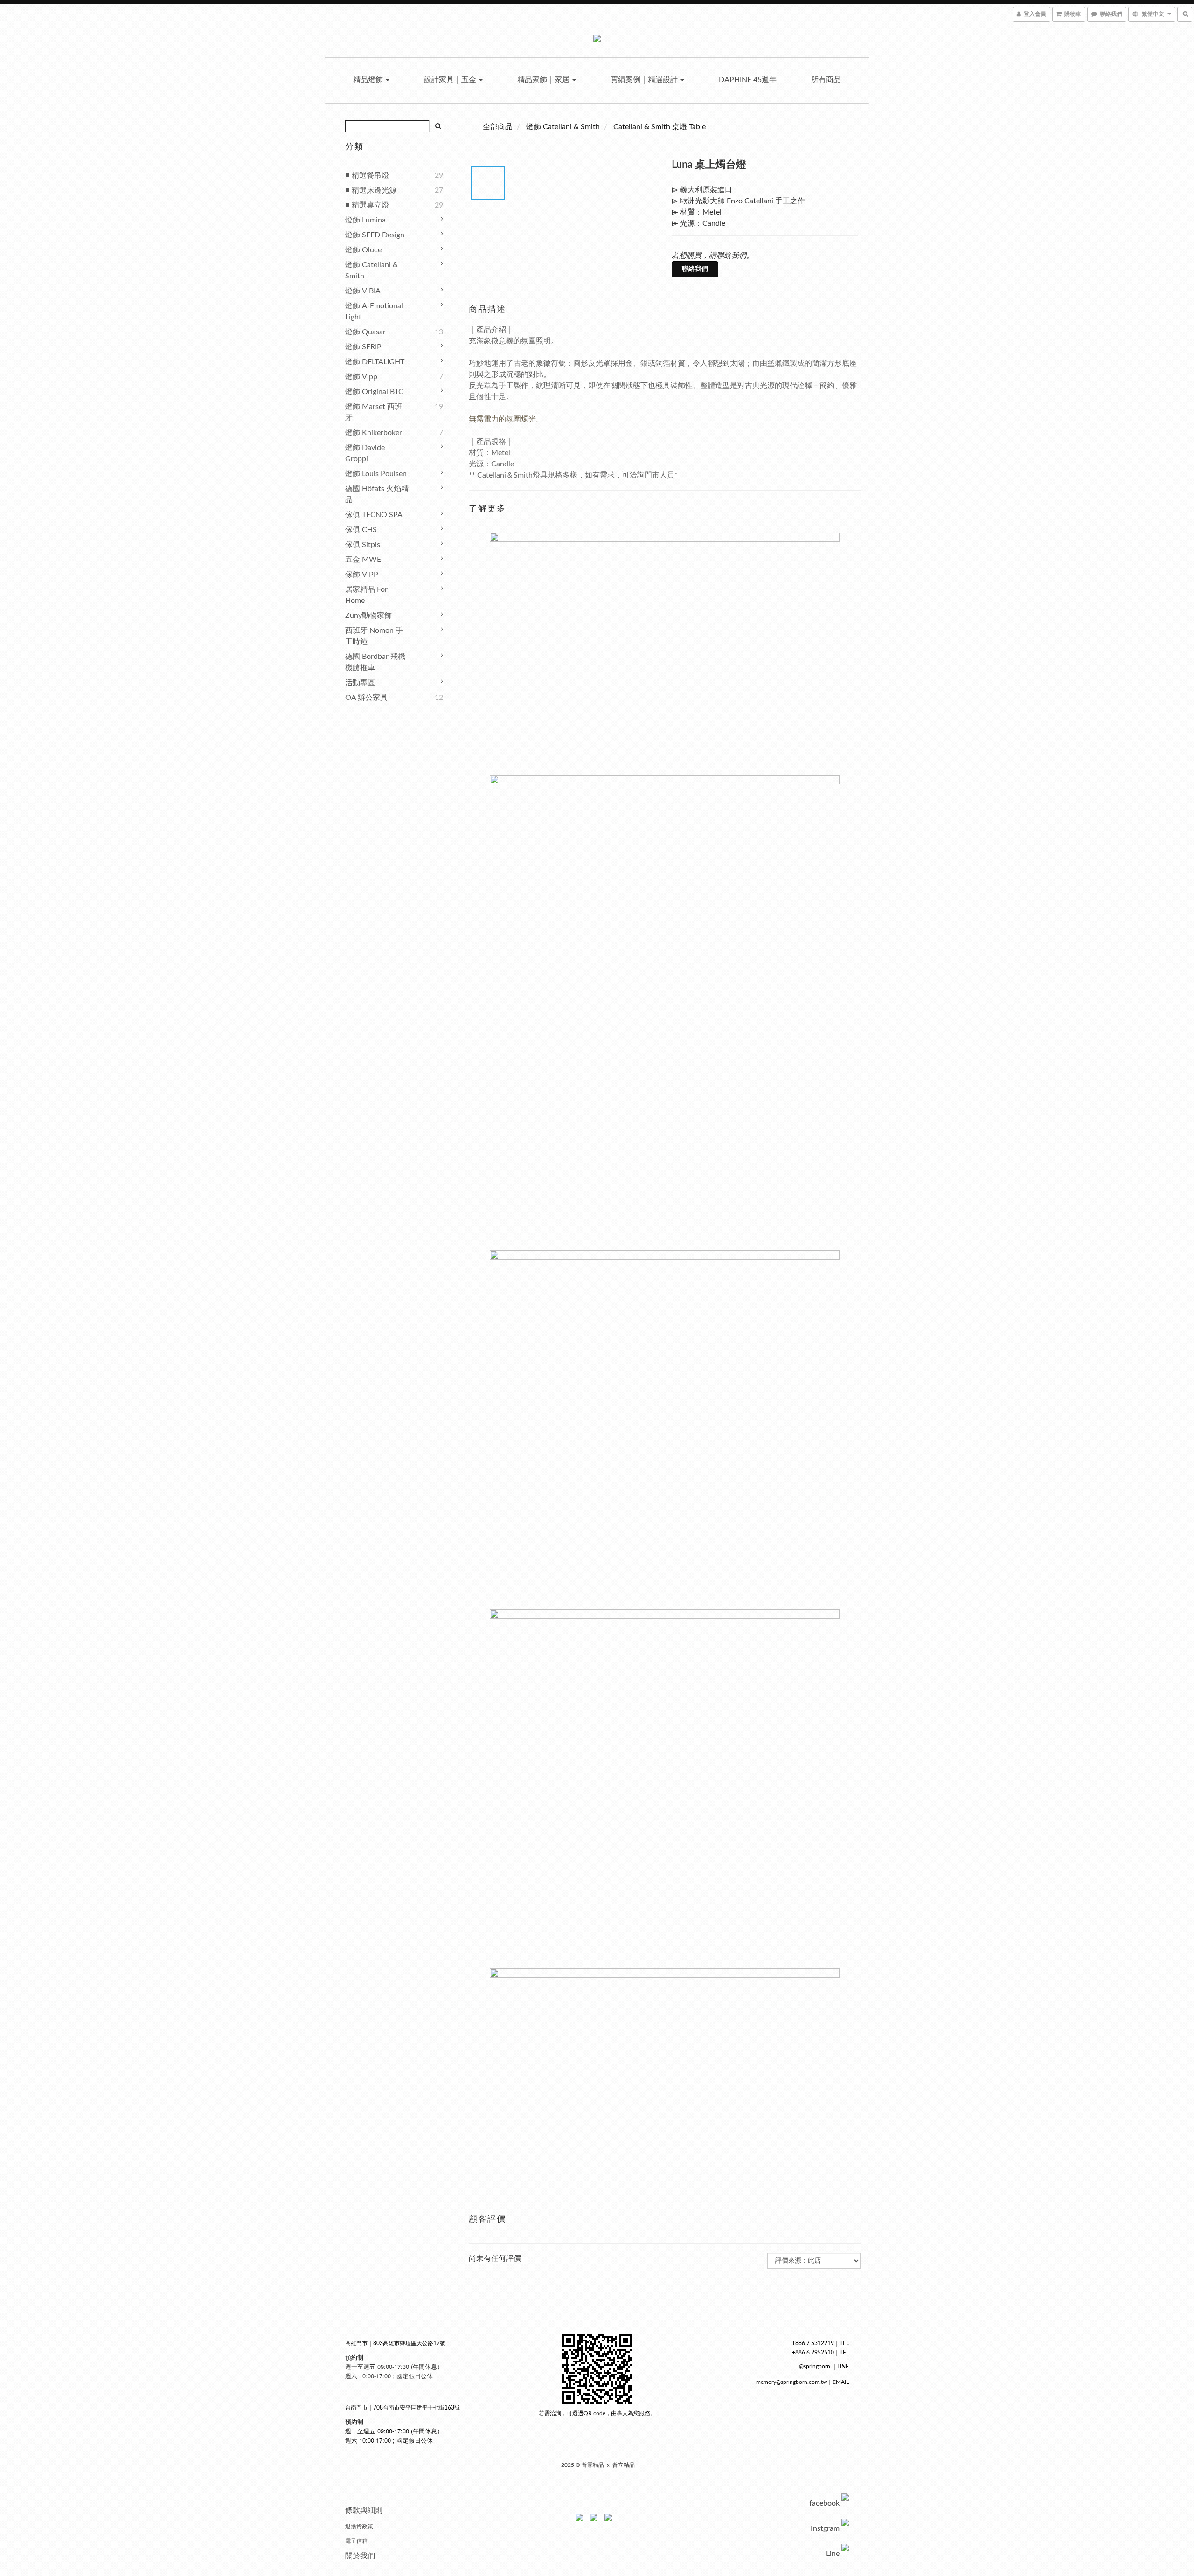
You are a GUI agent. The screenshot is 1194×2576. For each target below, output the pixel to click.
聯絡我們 (695, 269)
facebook (824, 2503)
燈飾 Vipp (361, 377)
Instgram (825, 2528)
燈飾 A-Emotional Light (374, 312)
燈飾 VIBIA (363, 291)
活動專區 (360, 683)
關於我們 (360, 2556)
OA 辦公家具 (366, 698)
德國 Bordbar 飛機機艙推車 (375, 662)
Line (833, 2554)
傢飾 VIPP (362, 575)
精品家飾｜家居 (544, 80)
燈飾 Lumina (365, 220)
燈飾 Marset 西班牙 (374, 412)
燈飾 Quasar (365, 332)
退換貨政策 (359, 2527)
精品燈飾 (369, 80)
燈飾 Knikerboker (374, 433)
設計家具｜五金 (451, 80)
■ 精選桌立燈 (367, 205)
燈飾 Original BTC (374, 392)
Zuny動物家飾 (368, 616)
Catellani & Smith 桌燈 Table (659, 127)
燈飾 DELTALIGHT (375, 362)
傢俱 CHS (361, 530)
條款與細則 (364, 2510)
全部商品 (498, 127)
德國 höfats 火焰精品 (377, 494)
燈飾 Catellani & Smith (371, 270)
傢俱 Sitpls (363, 545)
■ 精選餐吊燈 (367, 175)
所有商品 (826, 80)
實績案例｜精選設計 (645, 80)
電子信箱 (356, 2541)
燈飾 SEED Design (375, 235)
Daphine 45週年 (748, 80)
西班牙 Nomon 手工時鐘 (374, 636)
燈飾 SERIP (363, 347)
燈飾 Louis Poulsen (376, 474)
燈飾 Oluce (363, 250)
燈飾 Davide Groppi (365, 453)
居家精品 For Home (366, 595)
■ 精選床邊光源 (371, 190)
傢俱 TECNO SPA (374, 515)
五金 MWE (363, 560)
